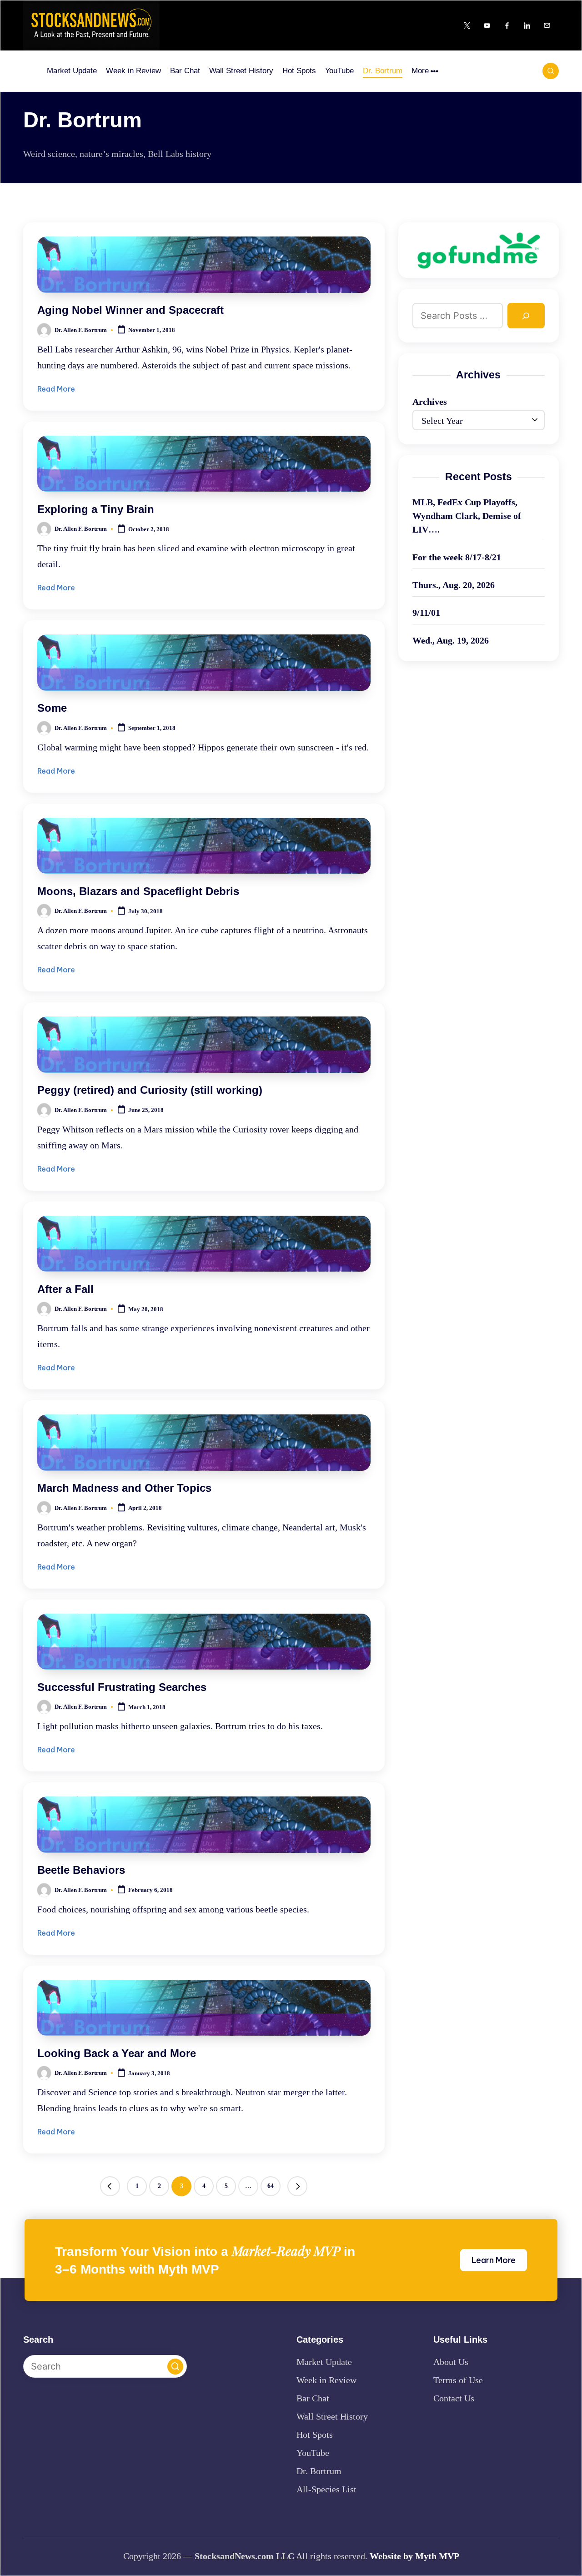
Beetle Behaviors (81, 1870)
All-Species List (326, 2489)
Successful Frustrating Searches (122, 1687)
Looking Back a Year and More (117, 2053)
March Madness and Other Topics (124, 1488)
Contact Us (454, 2398)
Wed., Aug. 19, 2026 (451, 640)
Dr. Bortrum (319, 2471)
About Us (451, 2362)
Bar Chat (313, 2398)
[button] (110, 2186)
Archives (430, 402)
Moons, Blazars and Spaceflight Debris (138, 891)
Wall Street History (332, 2416)
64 (271, 2186)
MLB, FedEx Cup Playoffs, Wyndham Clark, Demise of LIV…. (467, 516)
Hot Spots (315, 2435)
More (420, 71)
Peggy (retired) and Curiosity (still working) (150, 1090)
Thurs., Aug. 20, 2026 (454, 585)
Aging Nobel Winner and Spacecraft (130, 310)
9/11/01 (426, 613)
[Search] (526, 316)
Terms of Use (458, 2380)
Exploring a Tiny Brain (96, 509)
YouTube (313, 2453)
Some (52, 708)
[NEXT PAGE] (297, 2186)
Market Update (324, 2362)
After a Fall (65, 1289)
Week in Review (326, 2380)
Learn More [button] (494, 2260)
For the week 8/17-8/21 (457, 557)
